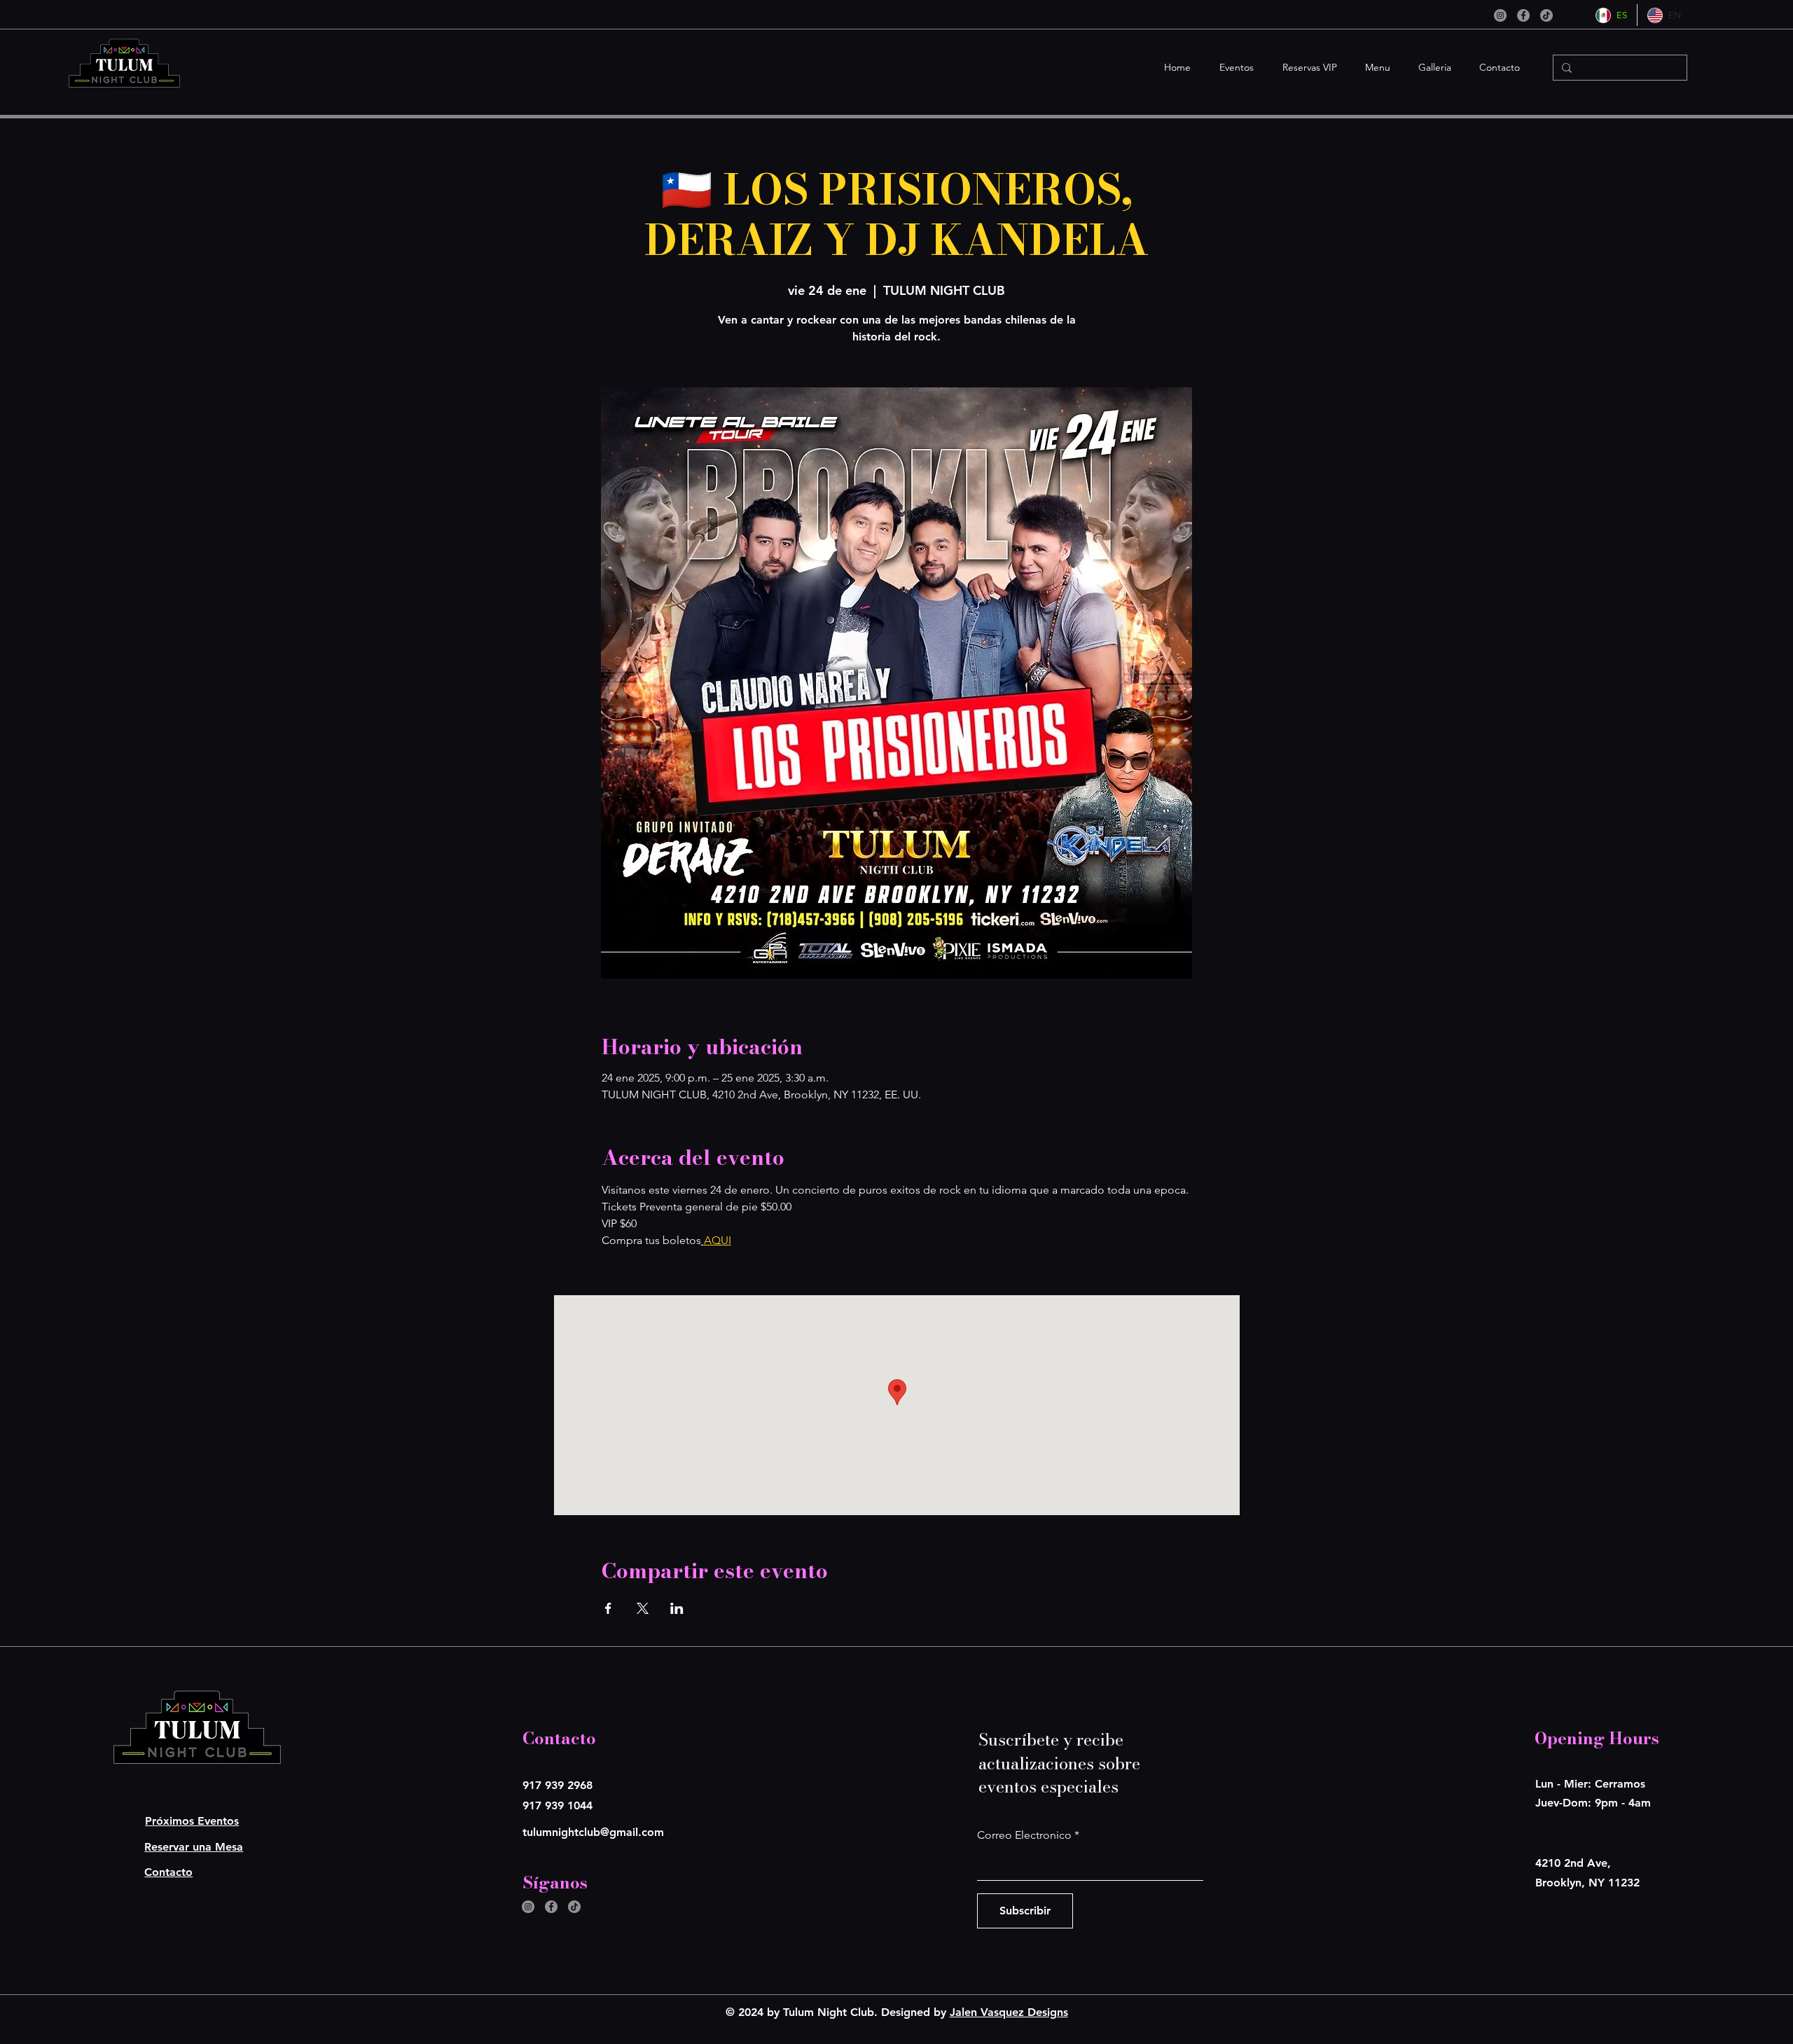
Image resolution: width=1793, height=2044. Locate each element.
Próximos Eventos (192, 1821)
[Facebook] (1523, 15)
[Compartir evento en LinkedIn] (677, 1608)
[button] (1233, 68)
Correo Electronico (1024, 1835)
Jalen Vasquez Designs (1009, 2012)
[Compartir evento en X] (643, 1608)
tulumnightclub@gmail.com (593, 1832)
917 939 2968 (558, 1785)
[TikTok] (1546, 15)
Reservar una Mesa (194, 1847)
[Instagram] (1500, 15)
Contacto (168, 1872)
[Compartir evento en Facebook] (608, 1608)
